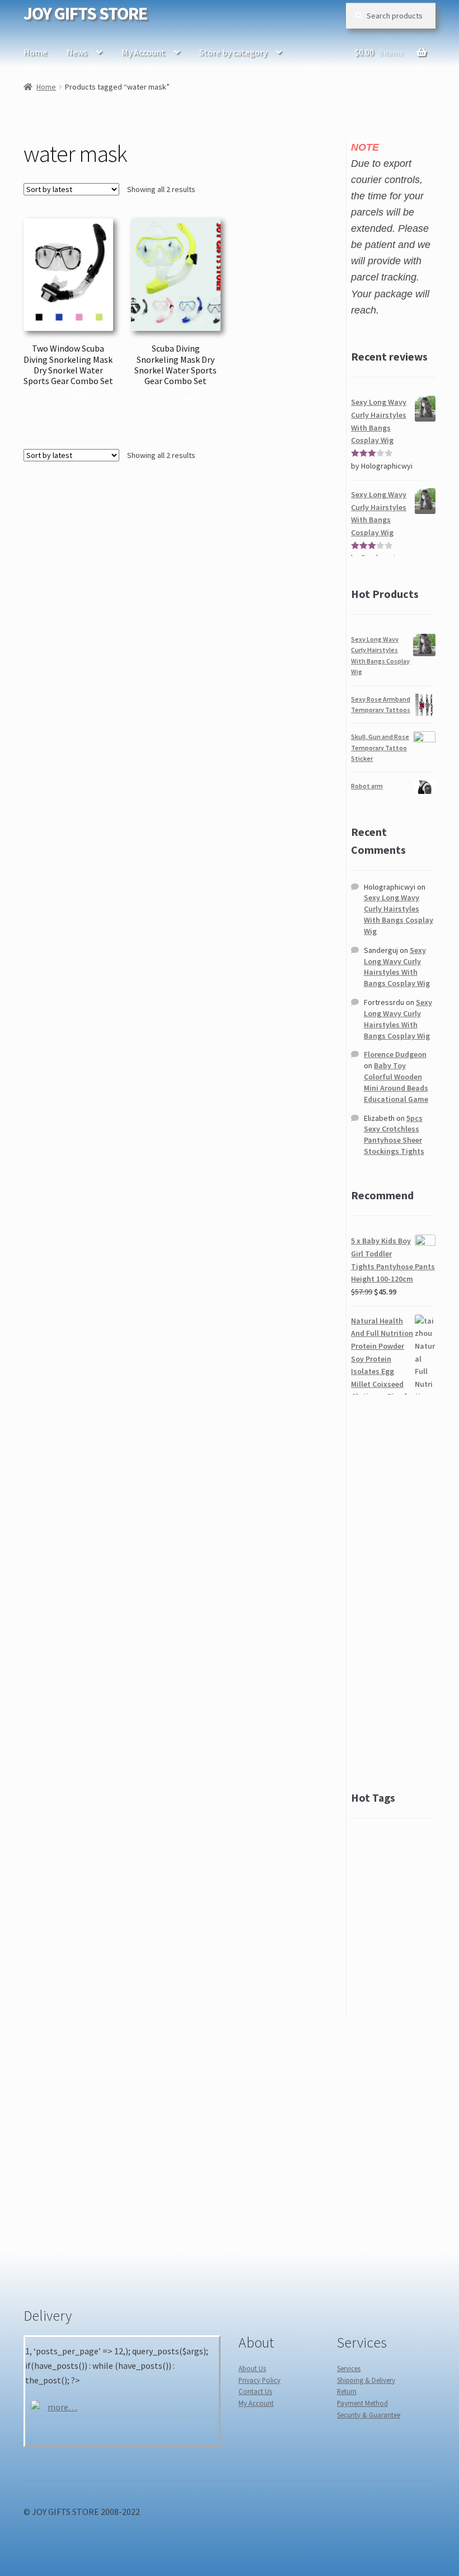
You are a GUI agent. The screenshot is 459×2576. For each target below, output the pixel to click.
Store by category (233, 52)
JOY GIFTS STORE (85, 13)
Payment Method (362, 2403)
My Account (143, 52)
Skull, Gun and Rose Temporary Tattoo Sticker (380, 747)
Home (35, 52)
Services (349, 2368)
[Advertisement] (393, 1592)
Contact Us (255, 2391)
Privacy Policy (259, 2380)
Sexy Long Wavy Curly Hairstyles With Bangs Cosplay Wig (399, 914)
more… (62, 2407)
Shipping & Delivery (366, 2380)
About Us (252, 2368)
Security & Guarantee (369, 2415)
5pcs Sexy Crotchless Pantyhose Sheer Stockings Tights (394, 1135)
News (77, 52)
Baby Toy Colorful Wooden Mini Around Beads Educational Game (396, 1082)
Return (347, 2391)
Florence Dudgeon (395, 1054)
